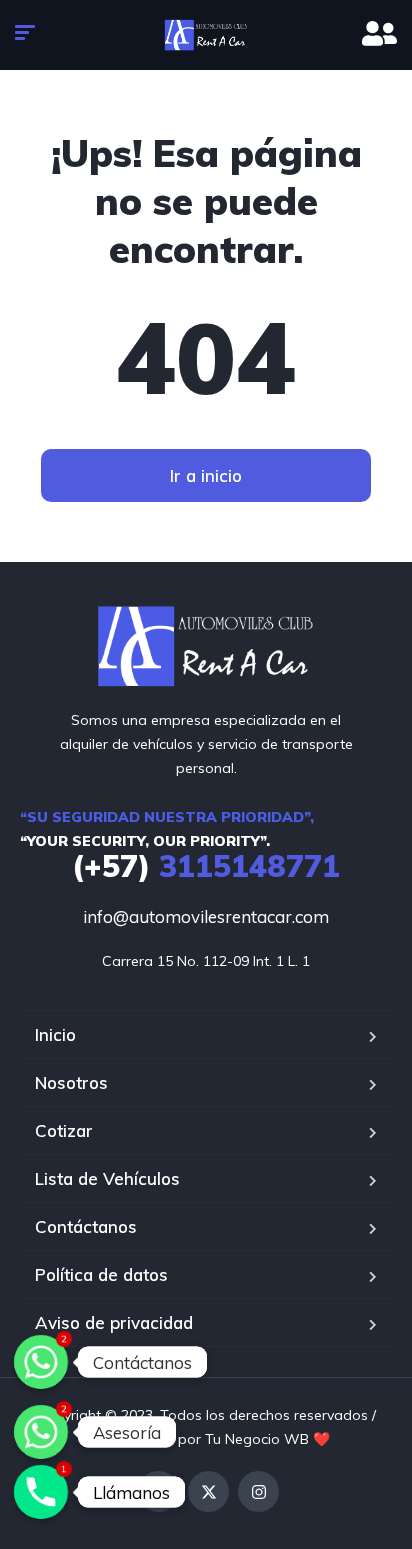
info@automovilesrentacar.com (206, 916)
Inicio (55, 1034)
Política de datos (101, 1274)
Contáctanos (86, 1226)
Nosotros (71, 1082)
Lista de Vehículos (107, 1178)
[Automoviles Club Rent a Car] (206, 35)
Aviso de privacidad (114, 1322)
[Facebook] (158, 1491)
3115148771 (206, 866)
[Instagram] (258, 1491)
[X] (208, 1491)
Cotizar (64, 1130)
